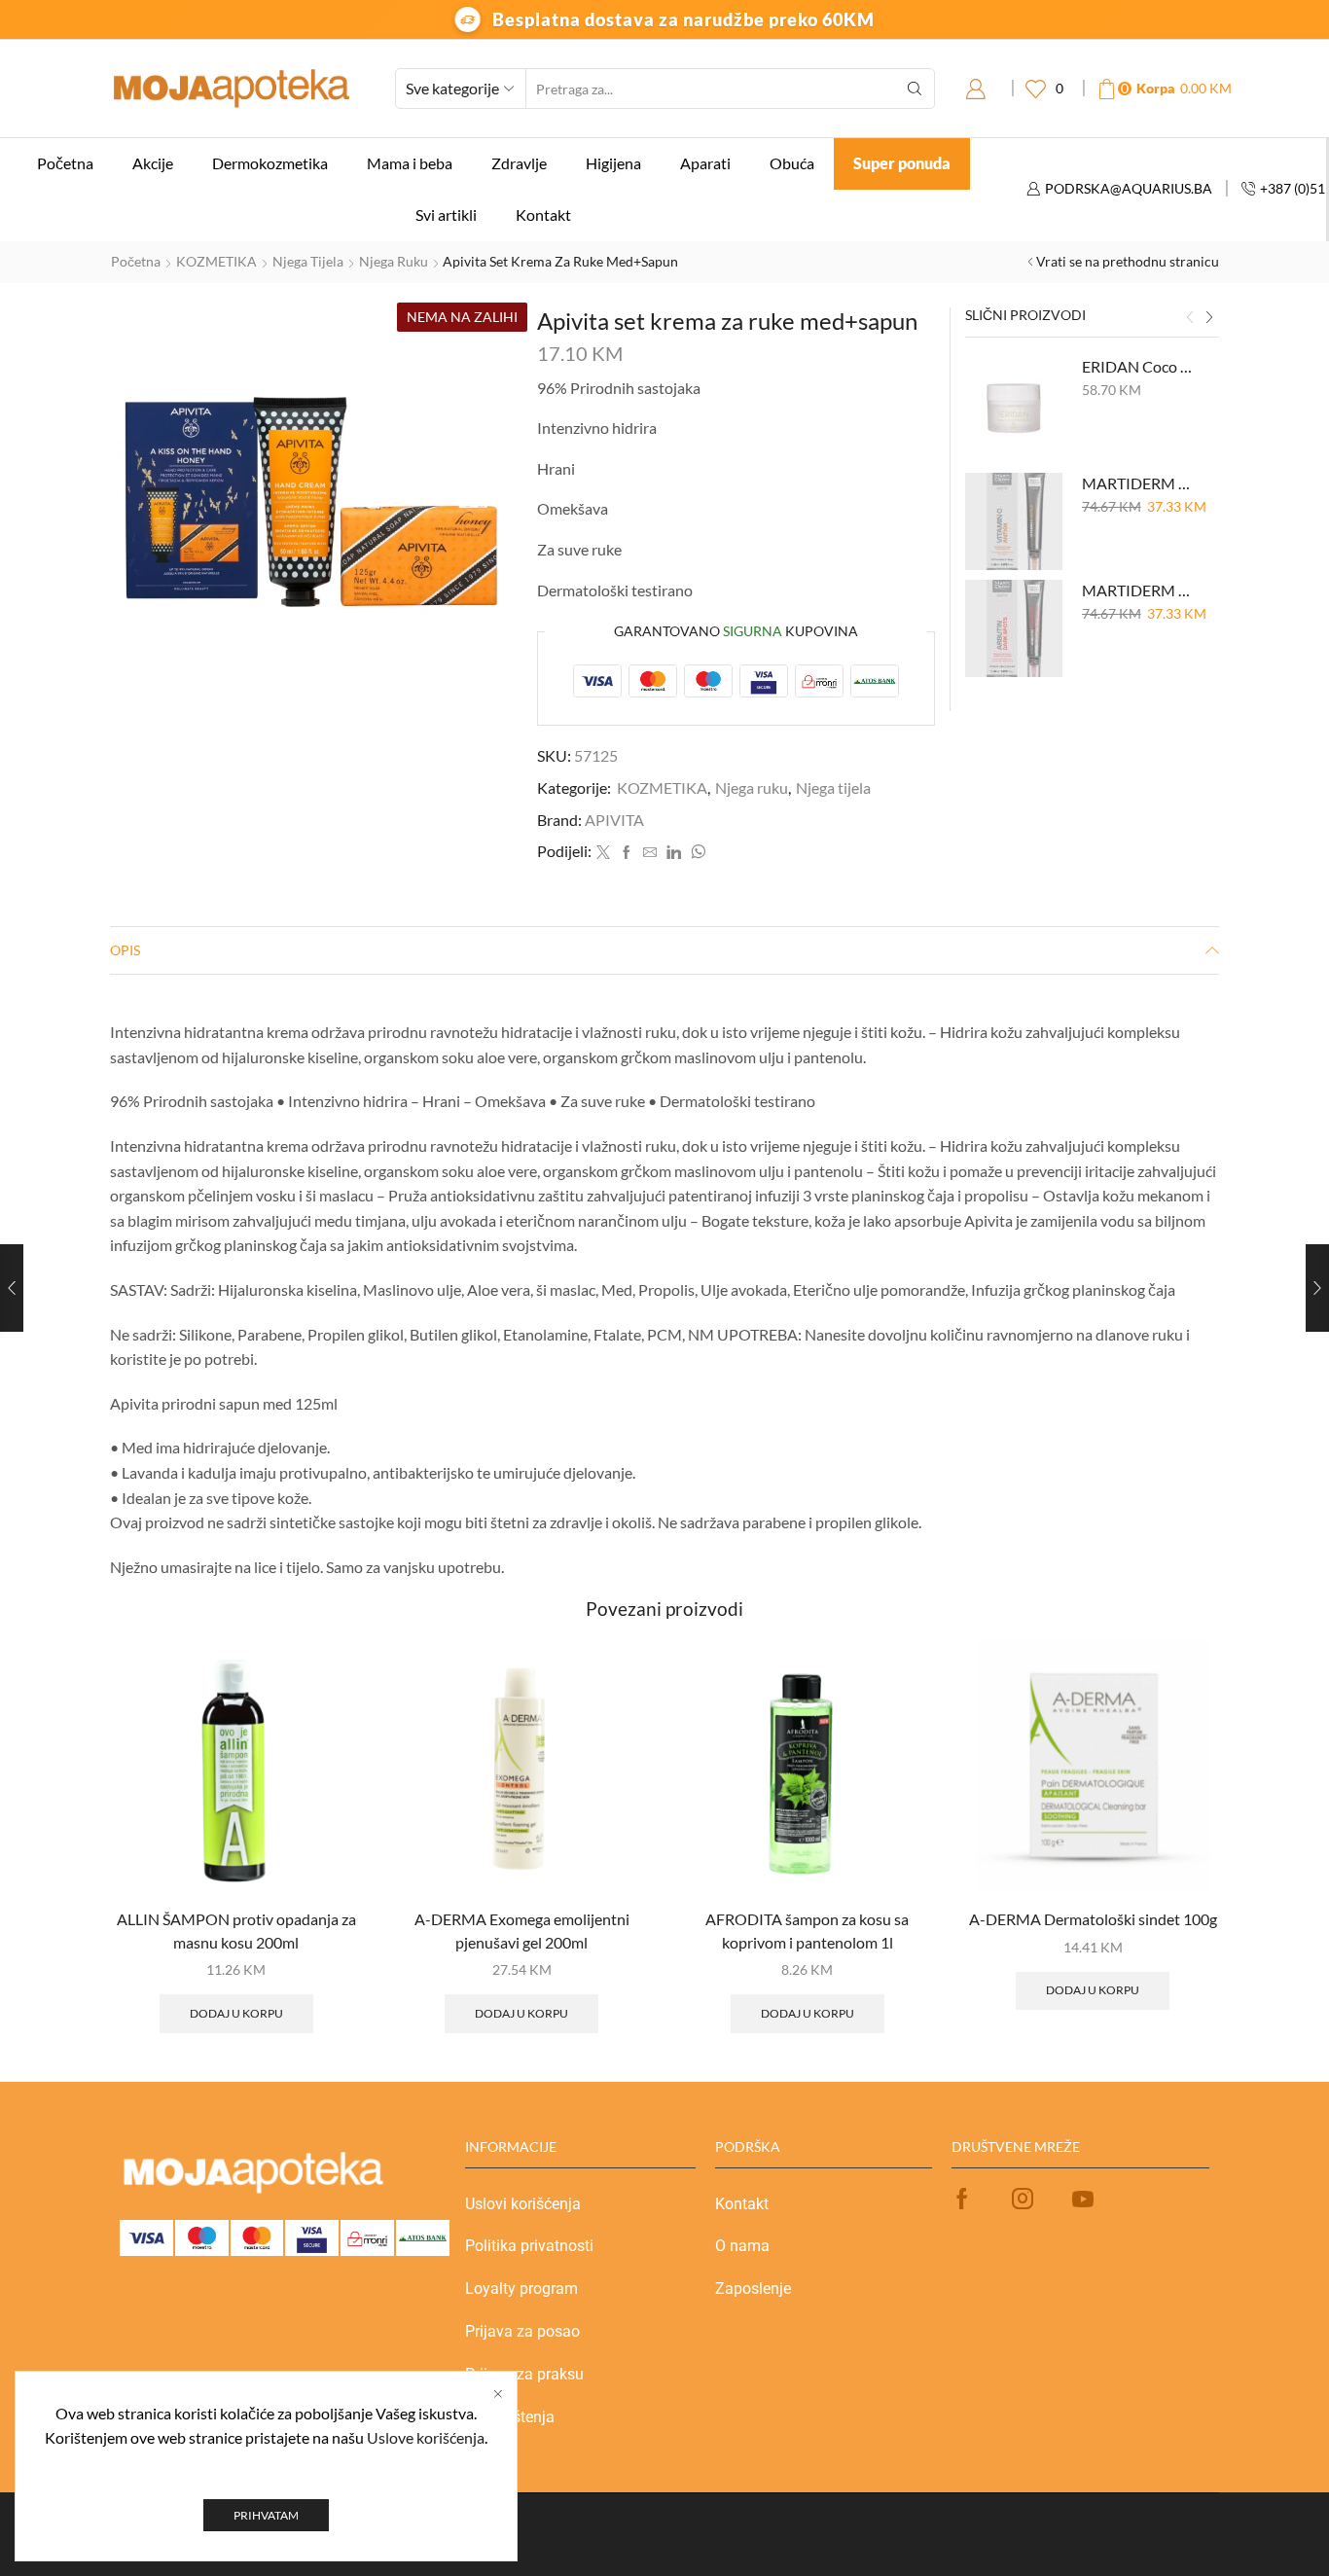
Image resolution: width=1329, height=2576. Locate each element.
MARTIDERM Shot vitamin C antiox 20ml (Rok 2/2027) (1139, 483)
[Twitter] (603, 853)
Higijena (613, 163)
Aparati (705, 163)
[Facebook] (627, 853)
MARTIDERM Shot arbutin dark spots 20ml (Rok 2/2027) (1139, 590)
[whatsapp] (696, 853)
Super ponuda (902, 163)
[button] (1190, 317)
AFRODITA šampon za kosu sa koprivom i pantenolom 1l (807, 1931)
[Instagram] (1023, 2199)
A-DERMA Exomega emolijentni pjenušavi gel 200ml (522, 1931)
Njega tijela (308, 261)
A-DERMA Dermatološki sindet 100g (1093, 1919)
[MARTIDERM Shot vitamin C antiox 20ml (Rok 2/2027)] (1014, 521)
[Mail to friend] (650, 853)
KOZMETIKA (216, 261)
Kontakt (543, 215)
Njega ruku (394, 261)
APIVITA (614, 820)
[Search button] (915, 89)
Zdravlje (519, 163)
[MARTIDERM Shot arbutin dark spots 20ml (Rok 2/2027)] (1014, 628)
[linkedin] (674, 853)
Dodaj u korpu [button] (236, 2013)
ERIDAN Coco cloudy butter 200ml (1139, 366)
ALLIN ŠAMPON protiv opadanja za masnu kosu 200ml (236, 1931)
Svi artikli (446, 215)
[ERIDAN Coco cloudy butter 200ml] (1014, 405)
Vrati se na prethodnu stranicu (1128, 261)
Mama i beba (410, 163)
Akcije (153, 163)
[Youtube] (1083, 2199)
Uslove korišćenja (426, 2437)
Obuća (792, 163)
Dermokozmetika (270, 163)
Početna (65, 163)
